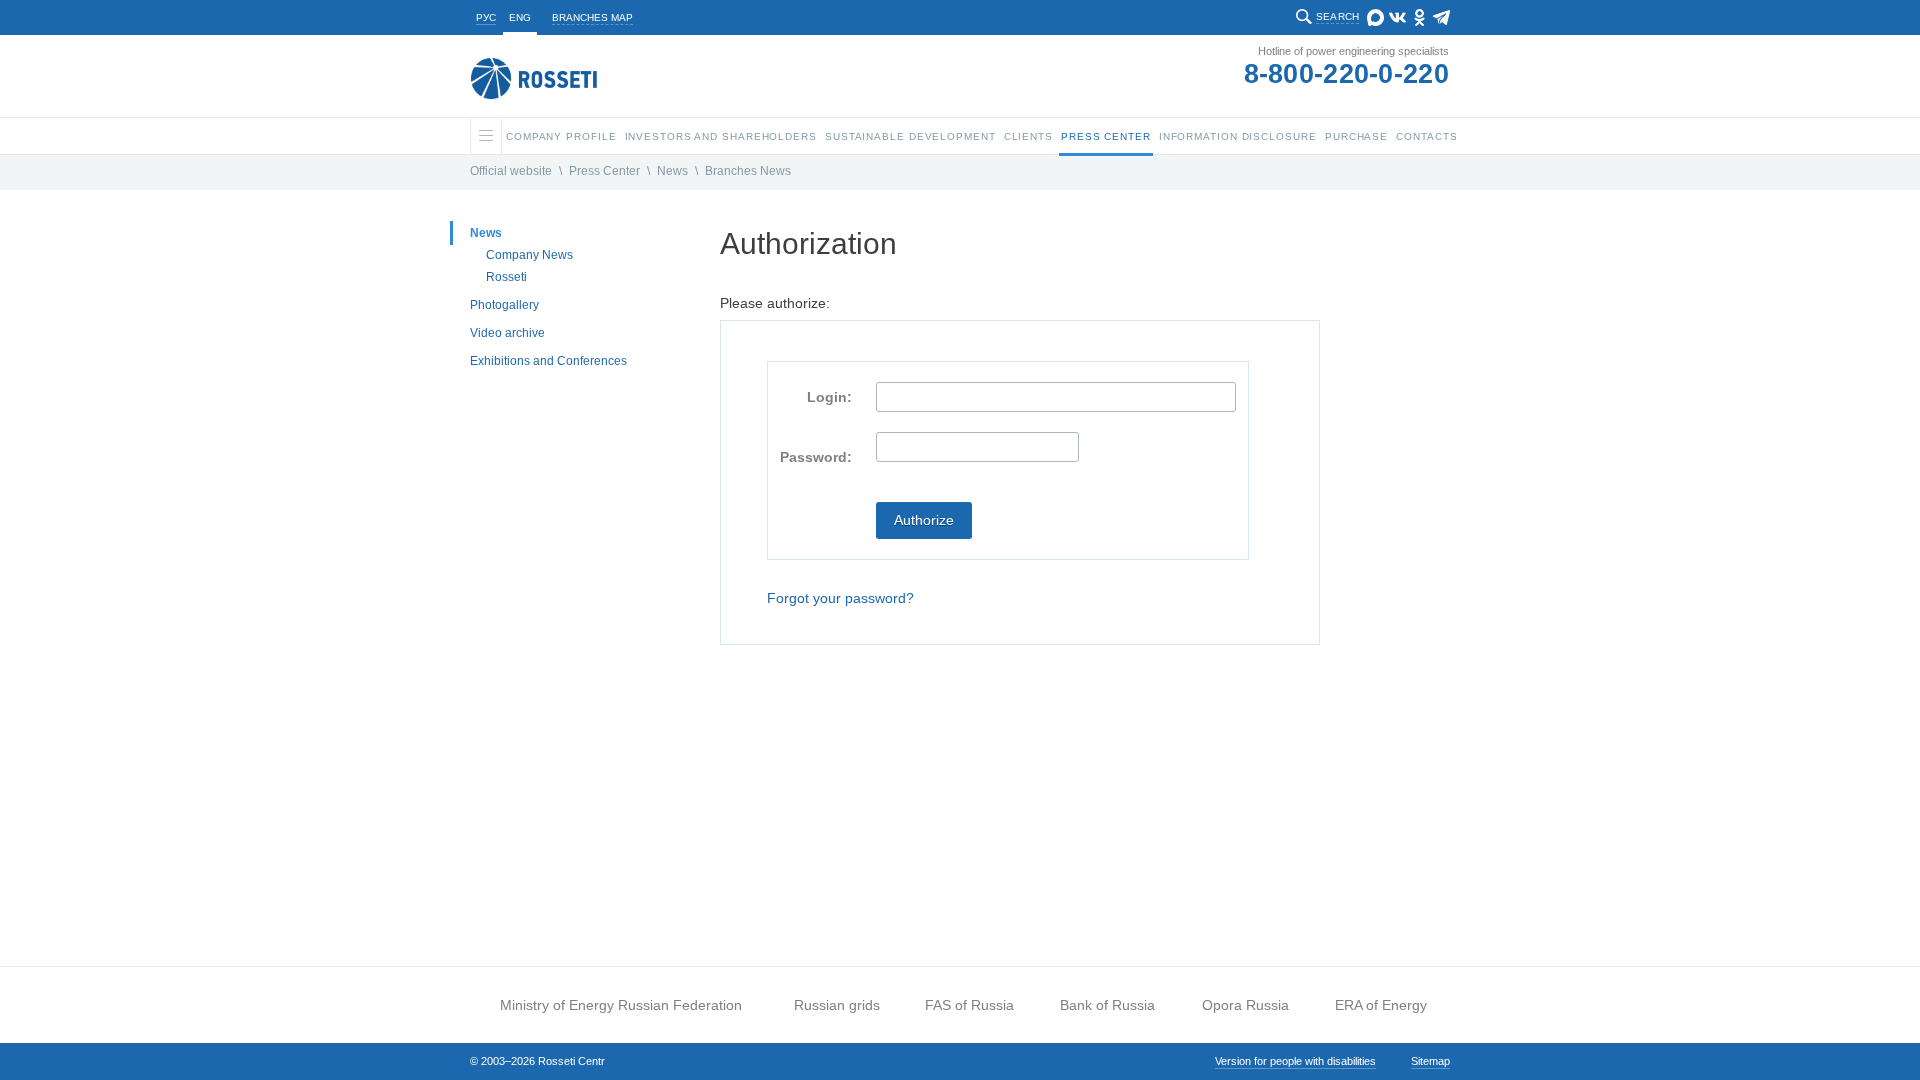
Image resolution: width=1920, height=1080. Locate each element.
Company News (529, 255)
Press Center (604, 171)
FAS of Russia (969, 1005)
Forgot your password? (840, 598)
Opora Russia (1245, 1005)
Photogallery (504, 305)
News (672, 171)
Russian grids (837, 1005)
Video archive (507, 333)
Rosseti (506, 277)
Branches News (748, 171)
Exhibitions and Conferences (548, 361)
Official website (511, 171)
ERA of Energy (1381, 1005)
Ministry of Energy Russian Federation (621, 1005)
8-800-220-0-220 (1347, 74)
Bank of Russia (1107, 1005)
